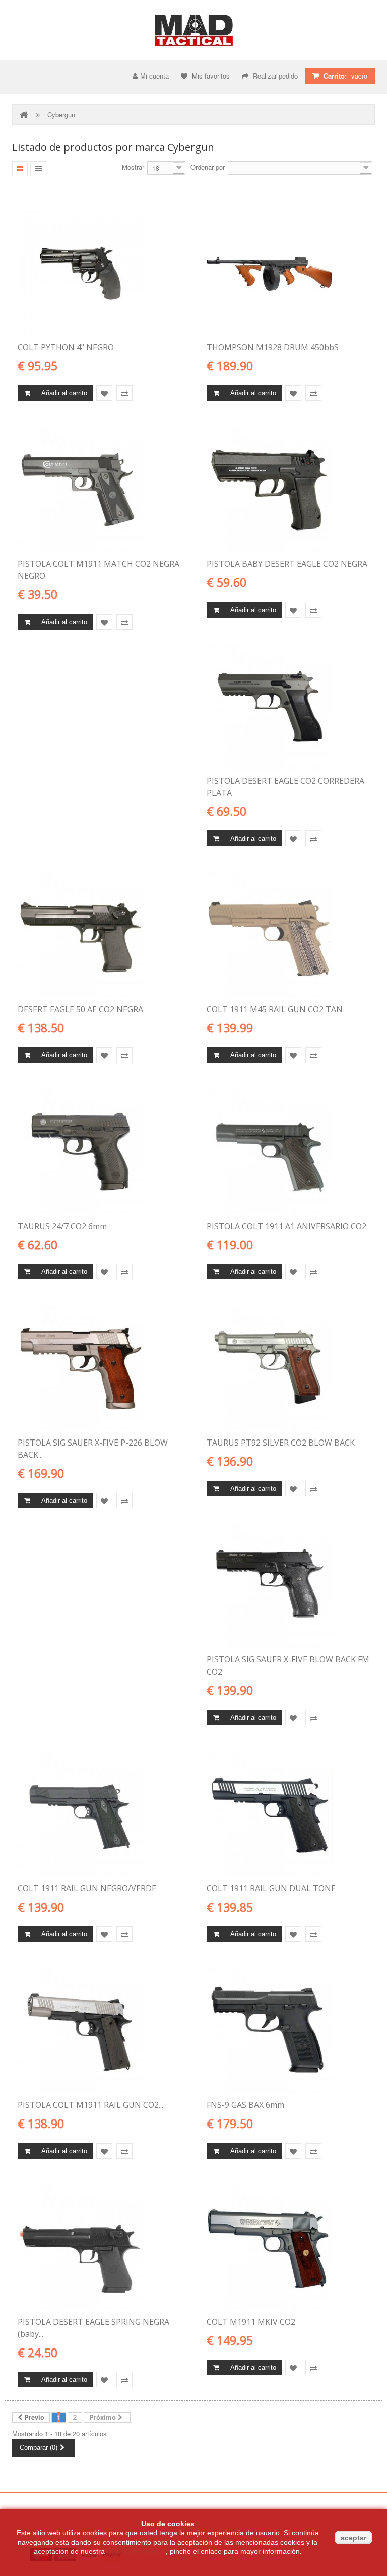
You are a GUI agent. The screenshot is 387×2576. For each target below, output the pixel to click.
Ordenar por (208, 167)
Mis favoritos (210, 76)
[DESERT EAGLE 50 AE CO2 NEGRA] (99, 935)
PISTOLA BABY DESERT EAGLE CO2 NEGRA (287, 564)
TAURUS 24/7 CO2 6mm (62, 1226)
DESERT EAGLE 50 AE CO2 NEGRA (80, 1009)
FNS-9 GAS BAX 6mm (245, 2105)
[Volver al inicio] (25, 115)
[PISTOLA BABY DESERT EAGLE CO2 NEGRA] (288, 490)
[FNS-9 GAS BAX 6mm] (288, 2031)
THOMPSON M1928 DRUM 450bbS (273, 347)
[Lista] (38, 169)
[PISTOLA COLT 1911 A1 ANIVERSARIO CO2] (288, 1152)
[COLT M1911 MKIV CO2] (288, 2248)
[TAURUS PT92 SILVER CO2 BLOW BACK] (288, 1369)
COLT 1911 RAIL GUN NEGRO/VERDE (87, 1888)
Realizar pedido (274, 76)
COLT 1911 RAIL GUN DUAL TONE (271, 1888)
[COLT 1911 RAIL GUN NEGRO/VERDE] (99, 1814)
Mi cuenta (154, 76)
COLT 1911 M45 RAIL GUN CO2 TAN (275, 1009)
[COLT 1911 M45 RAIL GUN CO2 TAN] (288, 935)
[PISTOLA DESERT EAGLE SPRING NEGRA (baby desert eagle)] (99, 2248)
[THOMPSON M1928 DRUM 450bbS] (288, 273)
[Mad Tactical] (193, 30)
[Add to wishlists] (104, 393)
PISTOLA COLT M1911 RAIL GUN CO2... (90, 2105)
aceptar (353, 2538)
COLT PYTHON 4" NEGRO (66, 347)
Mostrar (133, 167)
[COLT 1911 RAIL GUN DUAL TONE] (288, 1814)
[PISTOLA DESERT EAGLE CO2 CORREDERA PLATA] (288, 707)
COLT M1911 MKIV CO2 (251, 2322)
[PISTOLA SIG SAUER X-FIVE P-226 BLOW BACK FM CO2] (99, 1369)
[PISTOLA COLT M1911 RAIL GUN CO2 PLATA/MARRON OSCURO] (99, 2031)
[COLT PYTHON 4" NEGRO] (99, 273)
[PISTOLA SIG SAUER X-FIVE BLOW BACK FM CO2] (288, 1585)
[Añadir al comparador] (124, 393)
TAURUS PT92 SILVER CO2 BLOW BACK (281, 1443)
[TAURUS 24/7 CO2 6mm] (99, 1152)
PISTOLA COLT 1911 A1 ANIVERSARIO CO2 (286, 1226)
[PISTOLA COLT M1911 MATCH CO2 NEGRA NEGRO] (99, 490)
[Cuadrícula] (20, 169)
